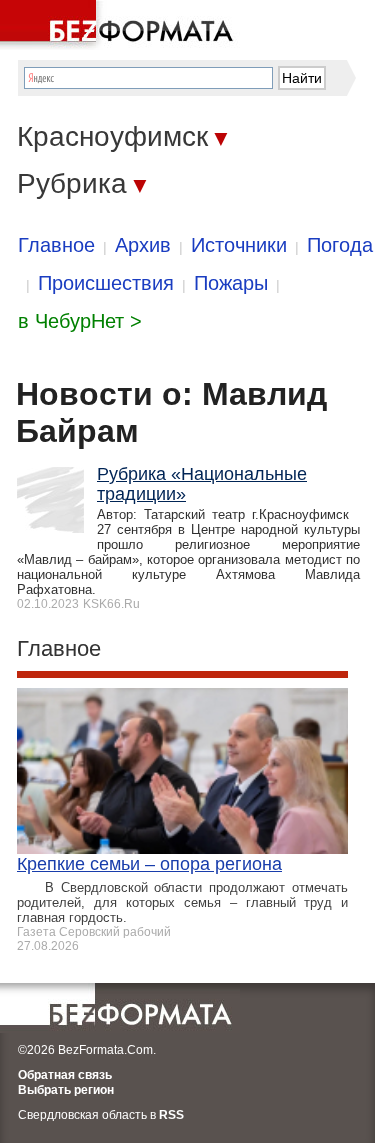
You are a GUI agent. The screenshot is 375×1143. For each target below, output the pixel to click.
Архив (143, 245)
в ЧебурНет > (80, 321)
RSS (171, 1115)
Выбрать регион (66, 1090)
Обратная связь (65, 1075)
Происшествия (106, 283)
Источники (239, 245)
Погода (340, 245)
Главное (56, 245)
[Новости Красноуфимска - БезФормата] (120, 25)
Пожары (231, 283)
